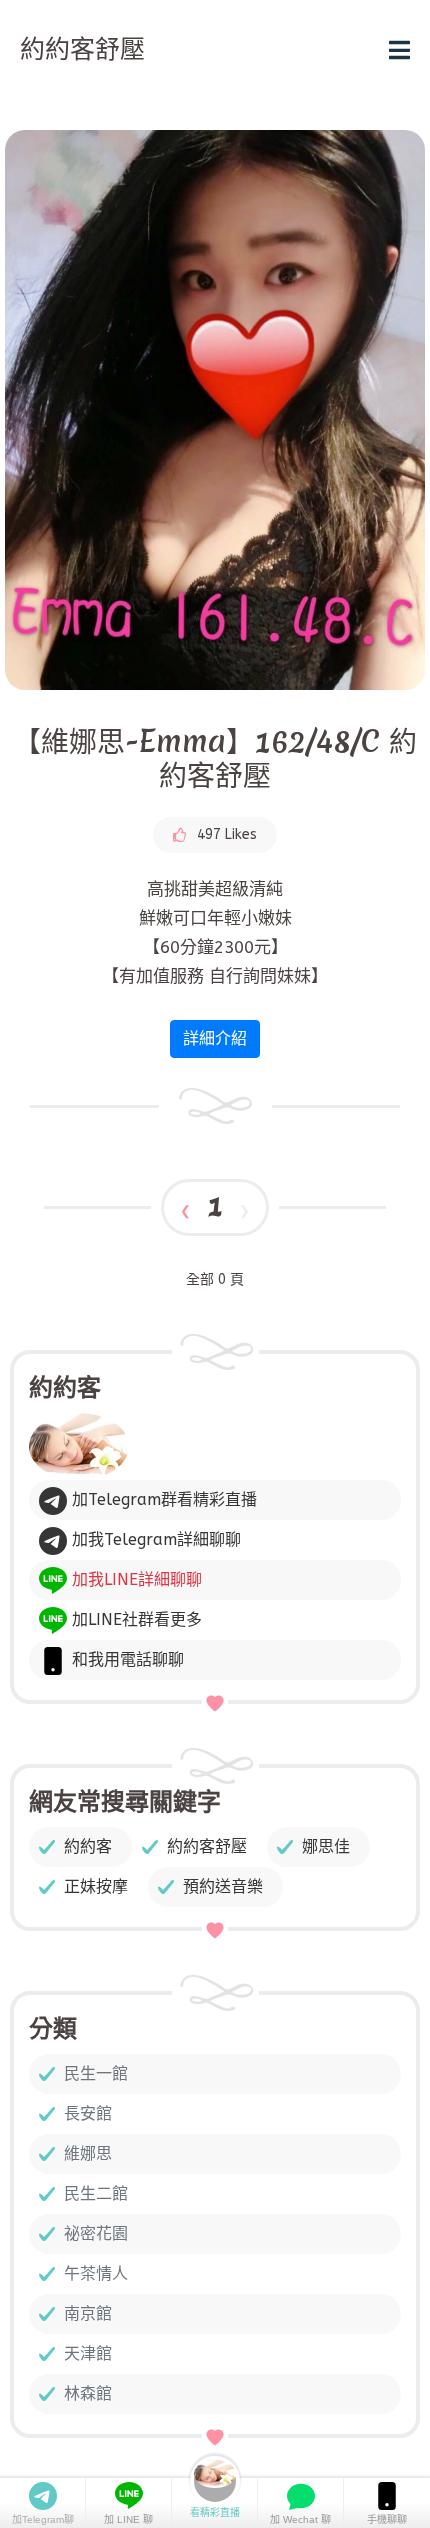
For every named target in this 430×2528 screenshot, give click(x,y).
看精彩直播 (215, 2512)
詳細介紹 (215, 1038)
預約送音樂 (223, 1886)
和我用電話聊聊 (125, 1659)
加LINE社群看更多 (134, 1619)
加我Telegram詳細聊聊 (154, 1539)
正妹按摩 (96, 1886)
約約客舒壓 (207, 1846)
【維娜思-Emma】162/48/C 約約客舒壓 (215, 758)
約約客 (88, 1846)
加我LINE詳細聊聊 (134, 1579)
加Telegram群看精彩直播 (162, 1499)
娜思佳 (326, 1846)
